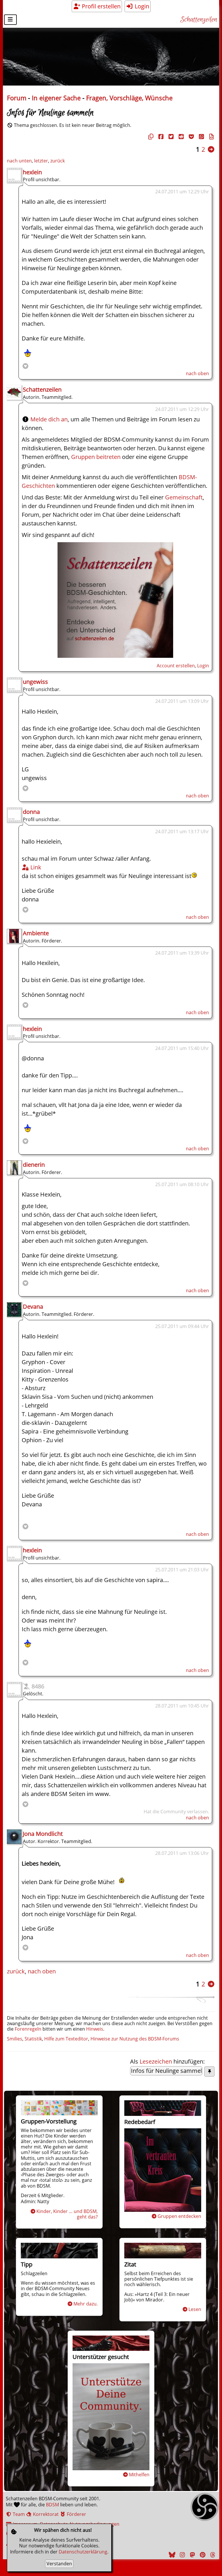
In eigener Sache (56, 98)
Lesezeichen (156, 2061)
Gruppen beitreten (96, 457)
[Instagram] (182, 2555)
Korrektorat (45, 2514)
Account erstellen (176, 666)
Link (35, 867)
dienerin (34, 1165)
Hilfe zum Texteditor (66, 2039)
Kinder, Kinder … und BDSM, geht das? (67, 2214)
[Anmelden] (115, 656)
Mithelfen (139, 2475)
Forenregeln (28, 2029)
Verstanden (59, 2564)
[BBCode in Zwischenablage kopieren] (211, 137)
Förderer (76, 2514)
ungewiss (35, 682)
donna (31, 812)
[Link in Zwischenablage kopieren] (150, 137)
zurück (58, 161)
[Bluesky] (171, 2555)
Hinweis (95, 2029)
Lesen (195, 2309)
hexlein (32, 172)
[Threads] (212, 2555)
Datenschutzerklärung (83, 2552)
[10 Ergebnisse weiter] (211, 149)
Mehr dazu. (86, 2304)
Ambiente (36, 933)
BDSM (52, 2505)
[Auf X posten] (170, 137)
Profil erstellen (100, 6)
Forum (17, 98)
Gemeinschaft (184, 497)
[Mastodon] (192, 2555)
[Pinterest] (202, 2555)
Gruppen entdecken (179, 2216)
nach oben (197, 373)
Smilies (15, 2039)
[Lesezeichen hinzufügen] (209, 2072)
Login (141, 6)
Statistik (33, 2039)
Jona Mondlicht (43, 1834)
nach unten (19, 161)
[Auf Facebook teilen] (160, 137)
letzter (41, 161)
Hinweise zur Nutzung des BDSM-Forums (135, 2039)
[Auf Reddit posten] (180, 137)
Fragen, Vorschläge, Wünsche (129, 98)
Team (18, 2514)
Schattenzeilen (199, 20)
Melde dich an (49, 419)
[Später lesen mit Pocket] (190, 137)
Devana (33, 1306)
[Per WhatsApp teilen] (201, 137)
